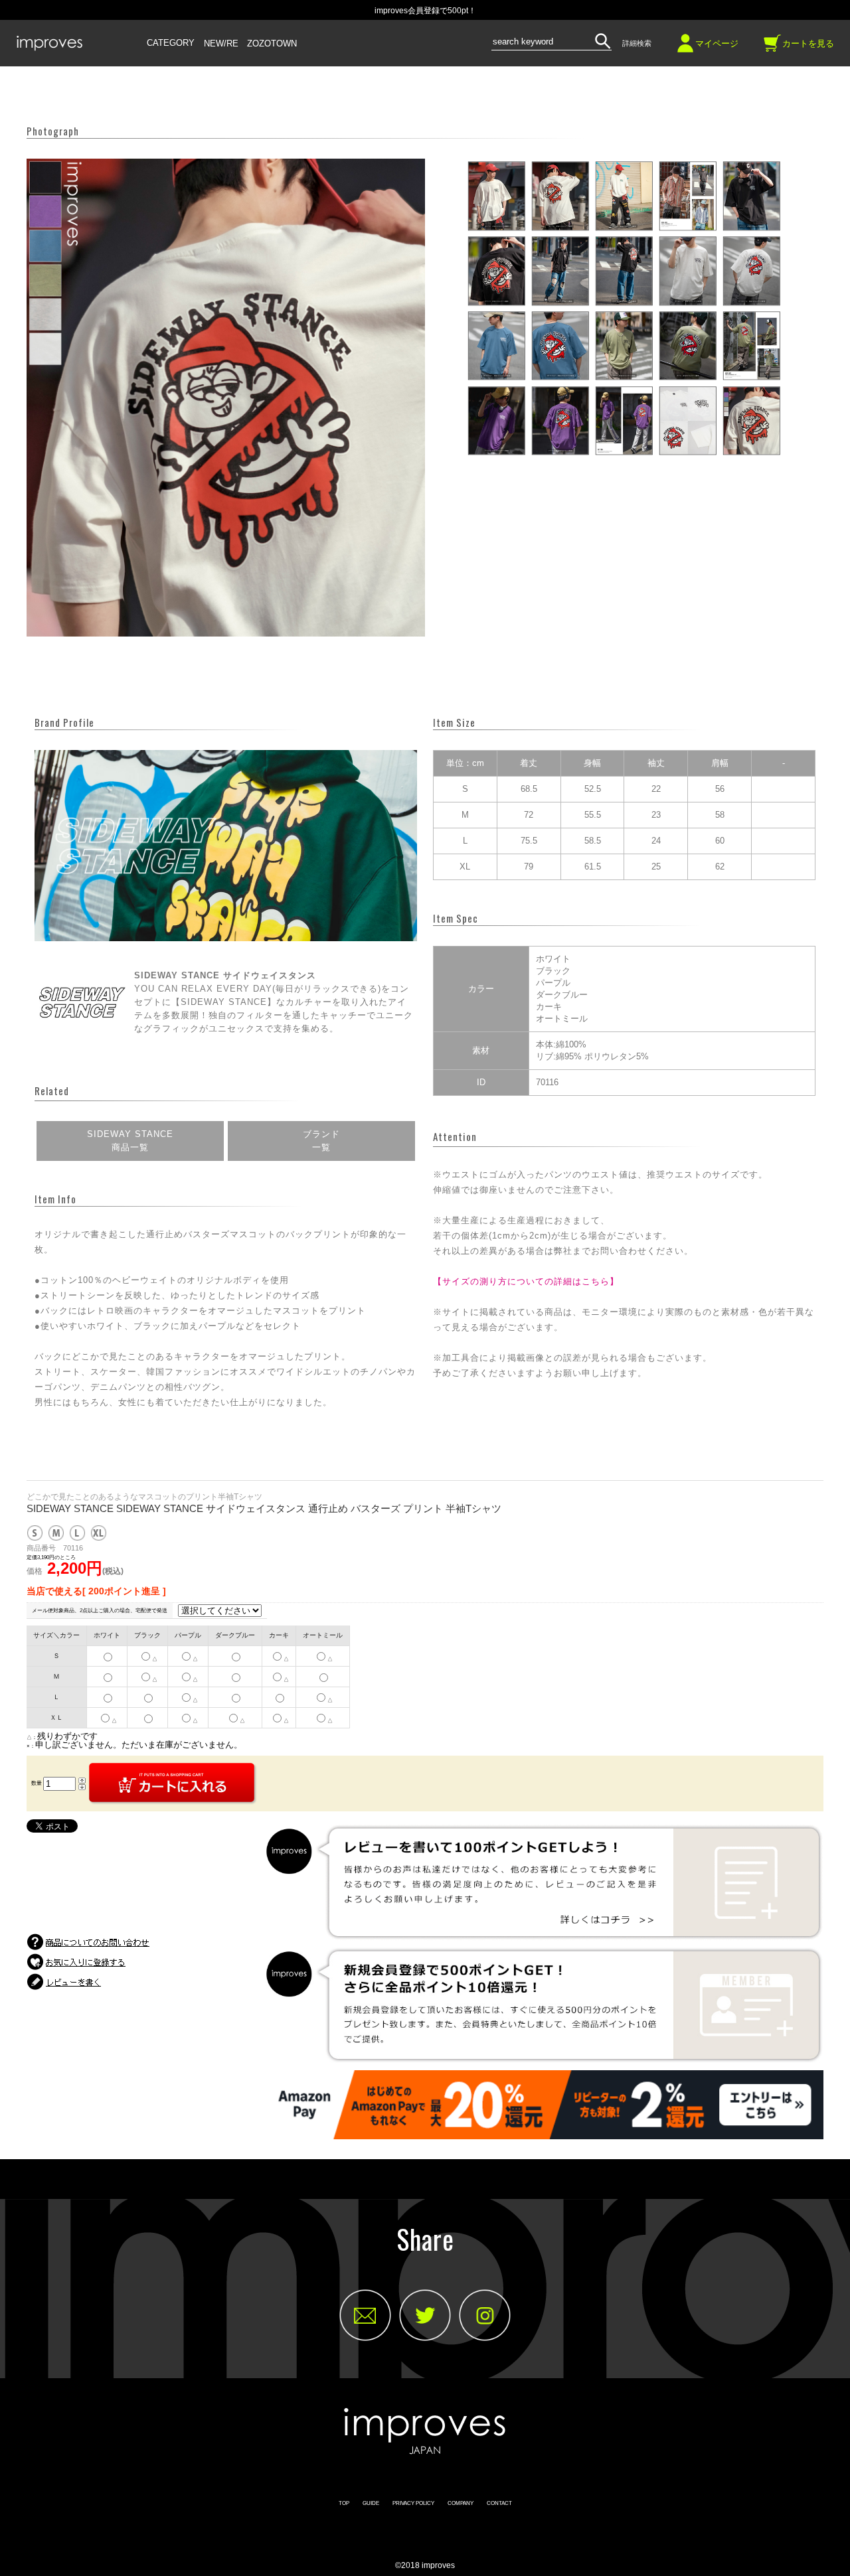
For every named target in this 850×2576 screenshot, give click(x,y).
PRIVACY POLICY (413, 2503)
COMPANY (461, 2503)
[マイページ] (685, 48)
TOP (344, 2503)
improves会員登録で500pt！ (425, 11)
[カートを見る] (772, 48)
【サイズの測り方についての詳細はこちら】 (526, 1281)
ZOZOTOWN (272, 44)
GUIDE (371, 2503)
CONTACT (499, 2503)
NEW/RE (221, 44)
